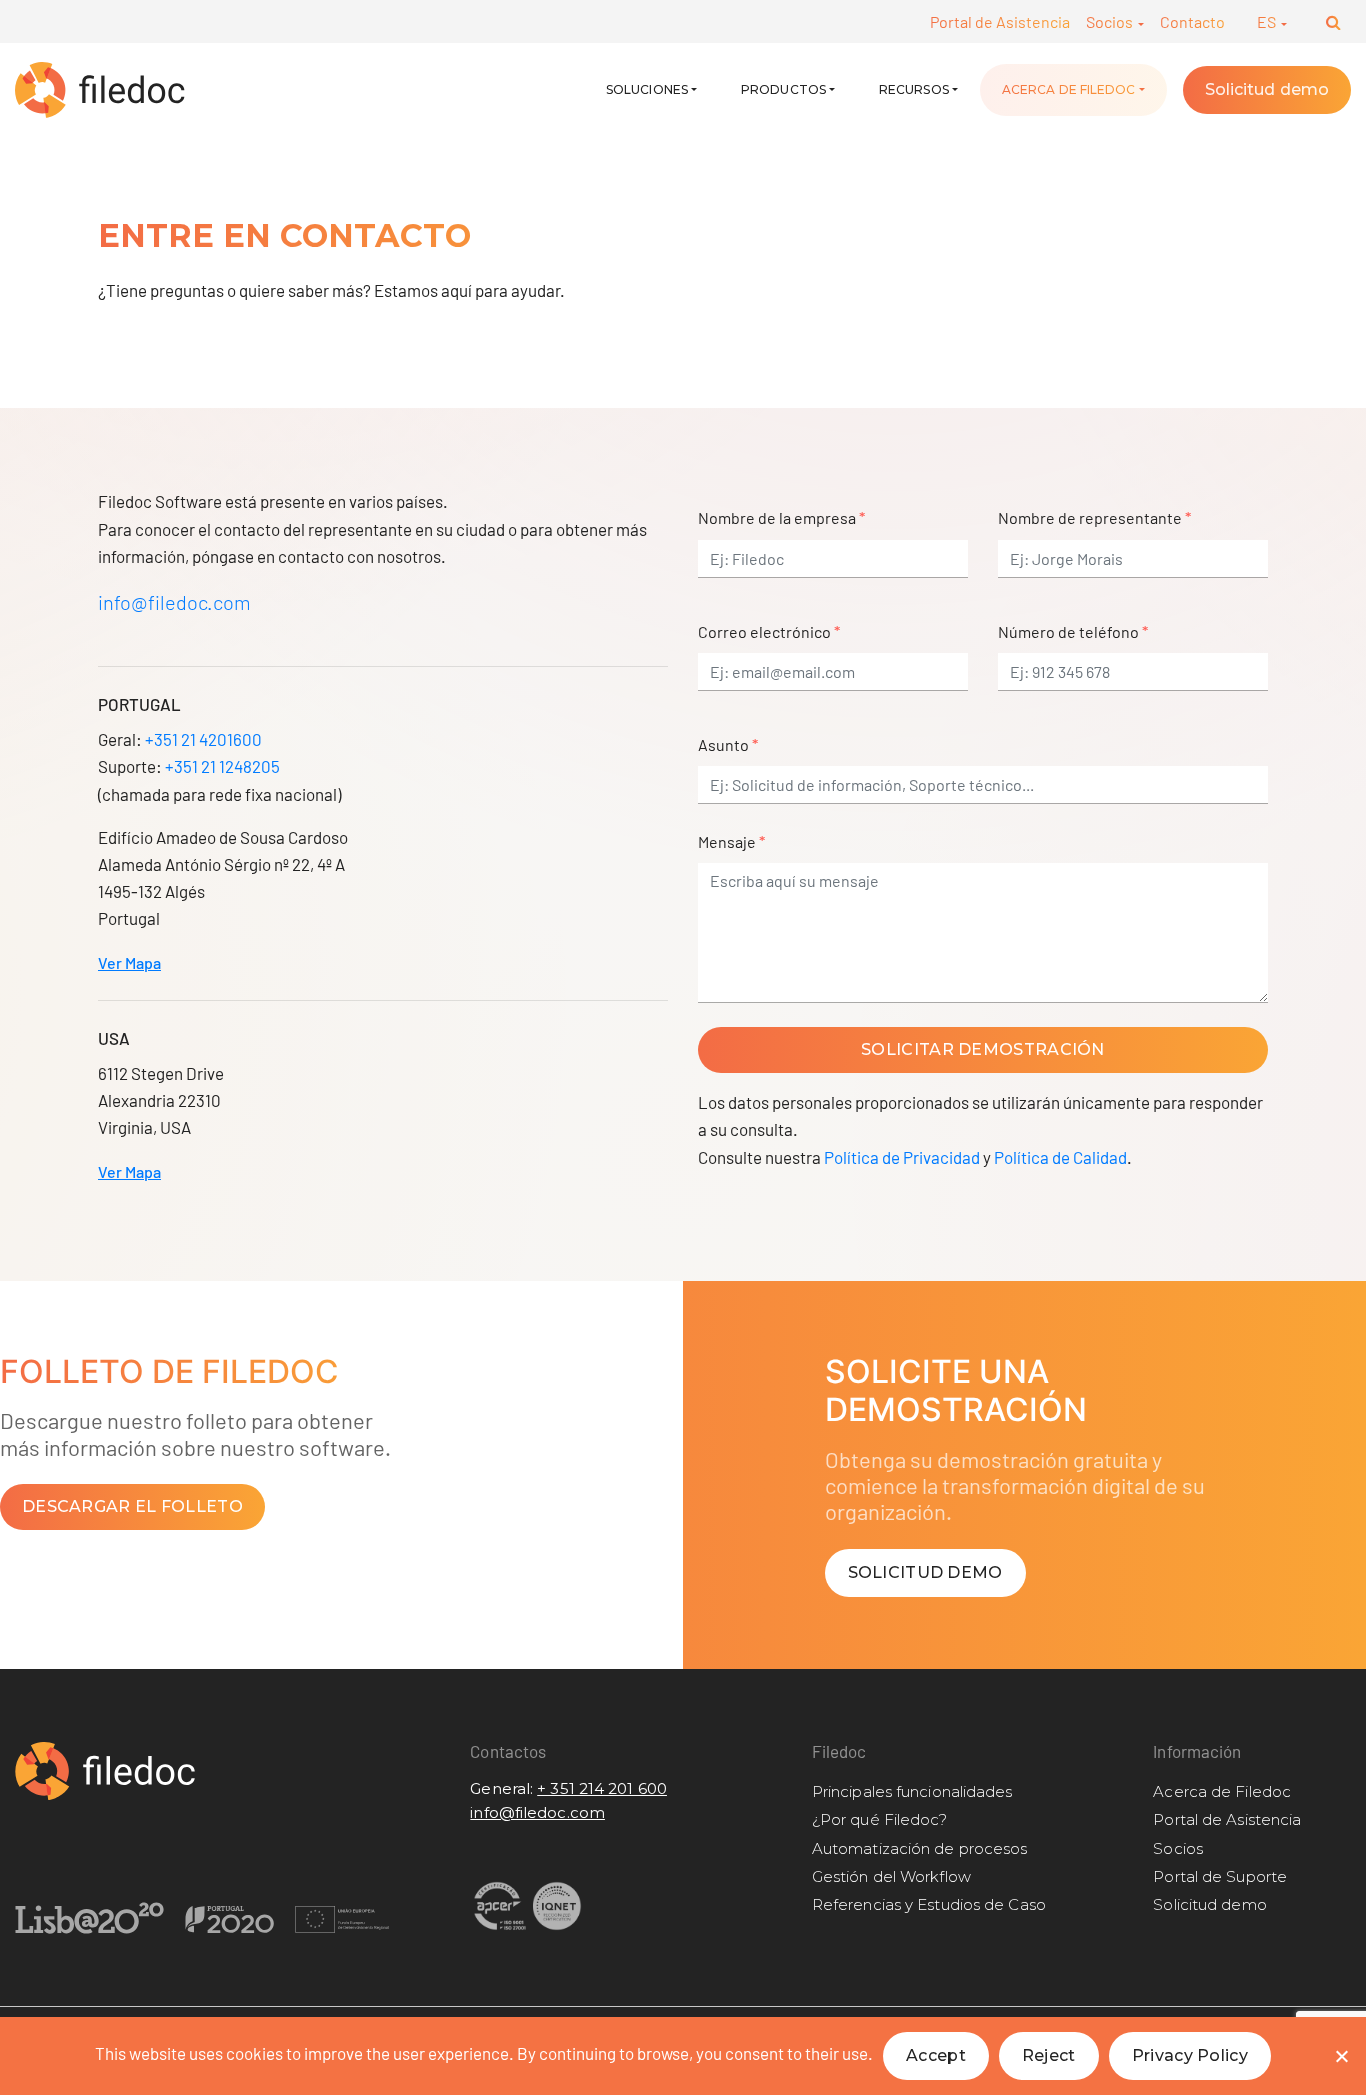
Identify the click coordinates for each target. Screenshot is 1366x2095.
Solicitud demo (1267, 89)
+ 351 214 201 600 (602, 1788)
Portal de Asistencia (1000, 21)
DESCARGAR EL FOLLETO (132, 1506)
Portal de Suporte (1220, 1876)
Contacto (1192, 21)
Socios (1111, 21)
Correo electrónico (769, 631)
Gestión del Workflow (891, 1876)
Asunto (728, 744)
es (1268, 21)
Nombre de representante (1094, 517)
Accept (936, 2055)
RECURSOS (914, 89)
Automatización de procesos (920, 1848)
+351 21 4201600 (203, 739)
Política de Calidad (1060, 1157)
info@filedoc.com (174, 602)
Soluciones (647, 89)
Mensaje (731, 841)
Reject (1049, 2055)
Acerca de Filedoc (1069, 89)
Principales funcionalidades (912, 1791)
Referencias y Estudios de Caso (929, 1904)
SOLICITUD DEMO (925, 1572)
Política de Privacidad (902, 1157)
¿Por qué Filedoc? (880, 1819)
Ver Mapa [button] (129, 962)
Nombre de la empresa (781, 517)
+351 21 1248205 (222, 766)
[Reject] (1341, 2056)
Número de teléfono (1073, 631)
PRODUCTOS (783, 89)
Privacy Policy (1190, 2055)
